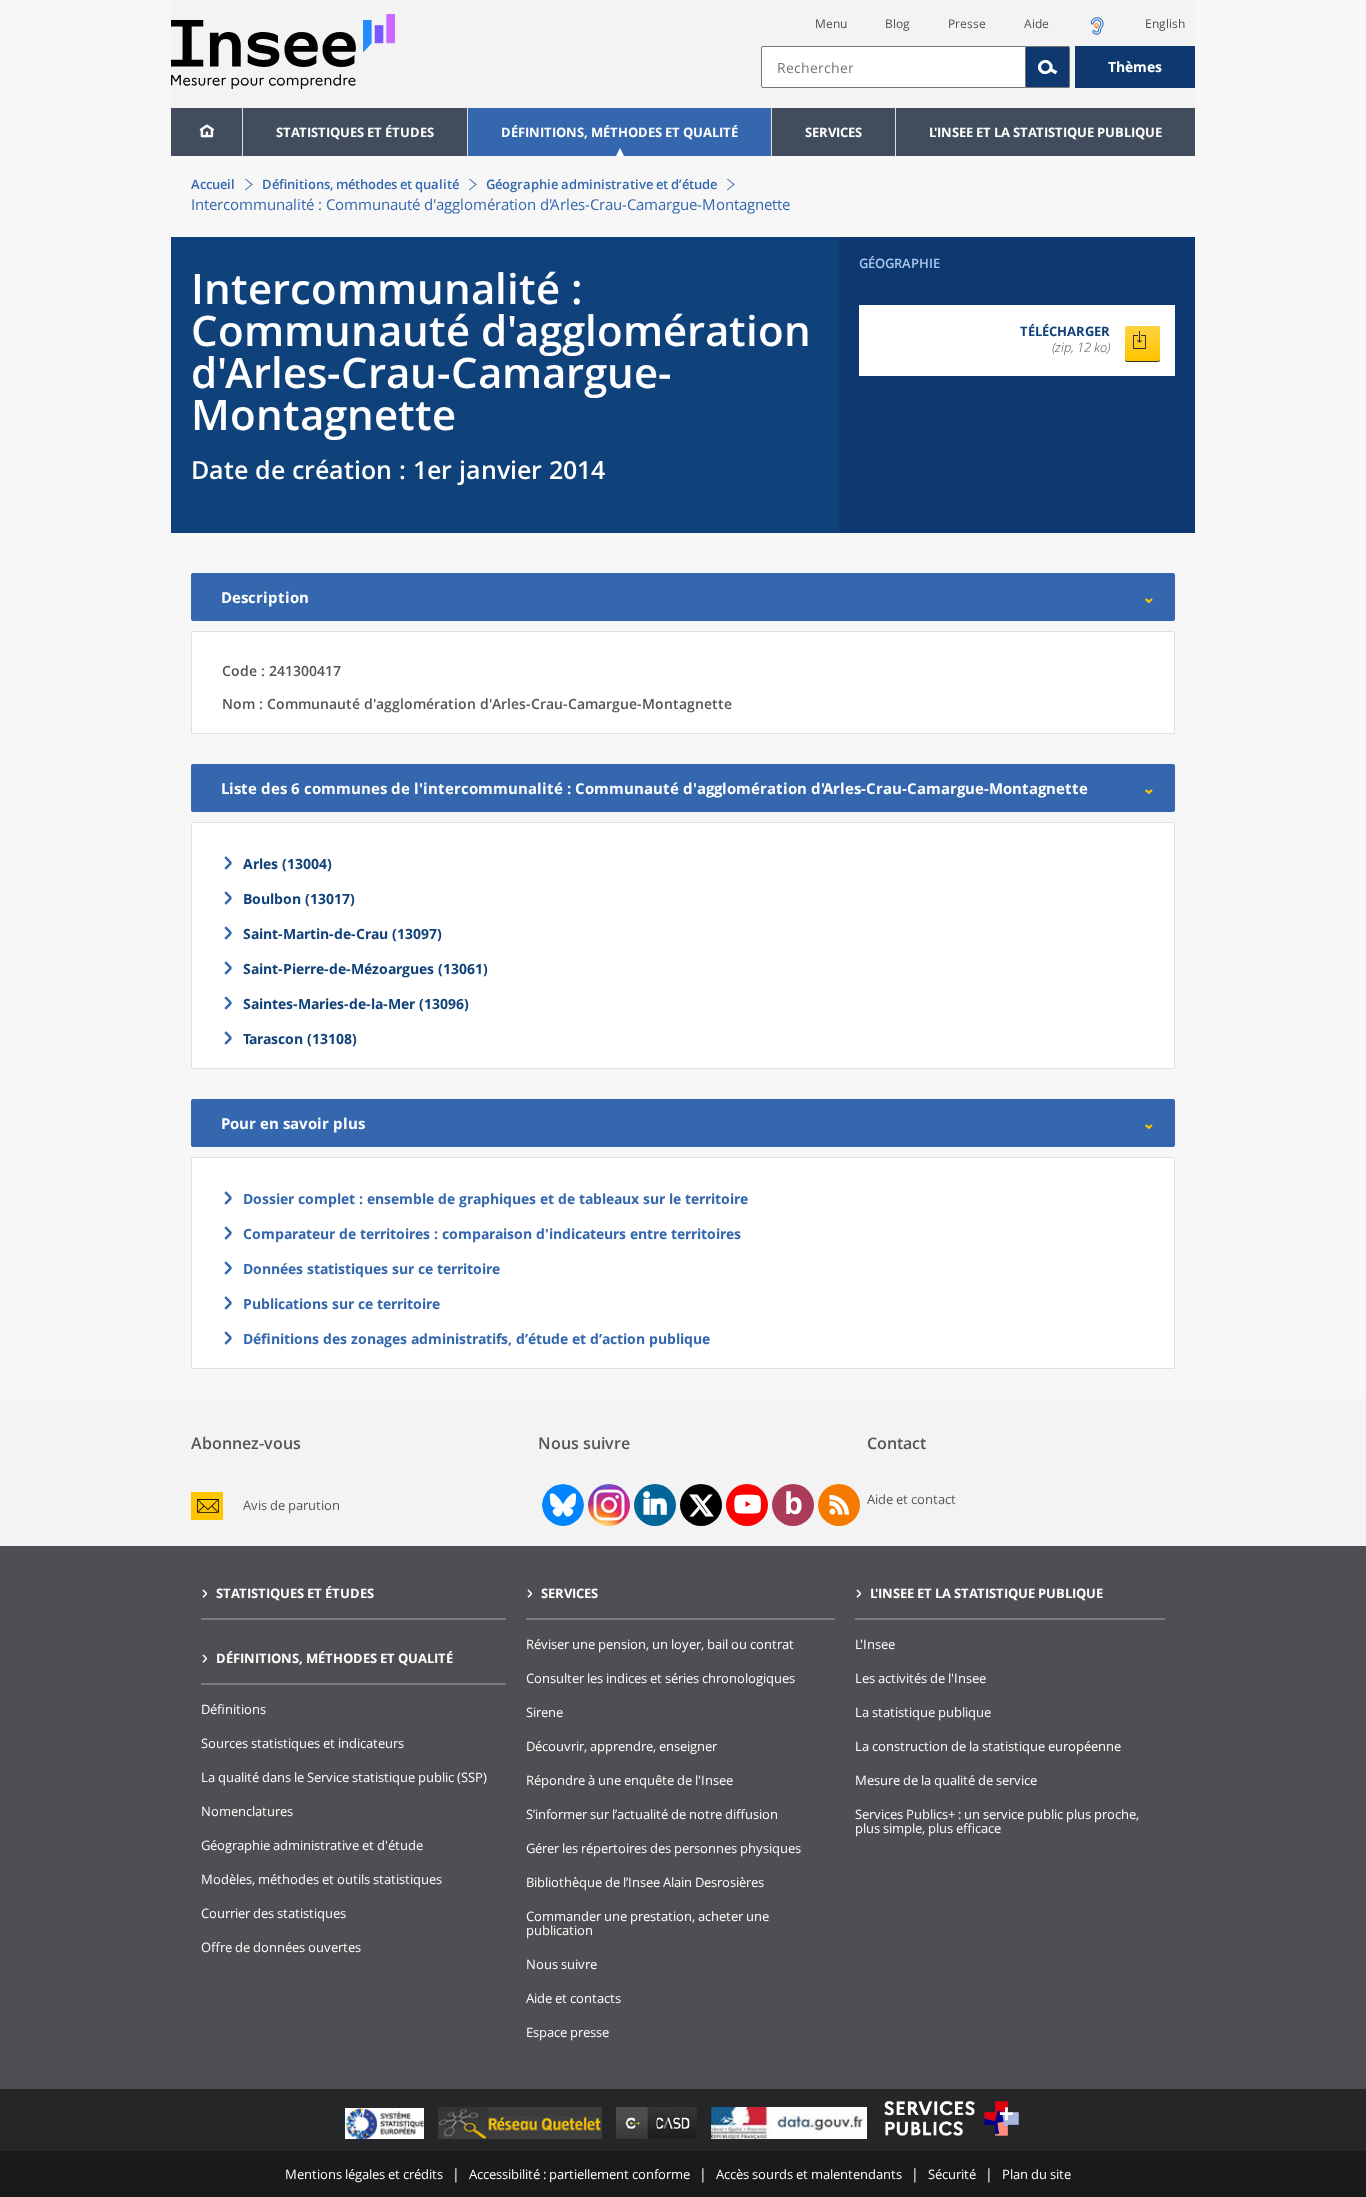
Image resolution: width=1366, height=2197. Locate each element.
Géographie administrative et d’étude (601, 184)
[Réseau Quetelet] (522, 2138)
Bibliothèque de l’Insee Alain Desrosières (645, 1882)
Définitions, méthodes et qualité (619, 132)
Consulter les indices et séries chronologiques (660, 1678)
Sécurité (952, 2174)
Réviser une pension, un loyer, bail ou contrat (660, 1644)
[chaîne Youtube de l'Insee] (747, 1505)
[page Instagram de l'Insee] (607, 1505)
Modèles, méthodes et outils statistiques (321, 1879)
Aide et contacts (573, 1998)
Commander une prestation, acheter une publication (647, 1923)
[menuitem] (206, 132)
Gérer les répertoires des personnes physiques (663, 1848)
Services (833, 132)
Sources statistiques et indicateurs (302, 1743)
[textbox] (893, 67)
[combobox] (978, 67)
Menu (831, 23)
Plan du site (1036, 2174)
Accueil (213, 184)
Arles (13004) (287, 863)
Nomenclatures (247, 1811)
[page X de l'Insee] (701, 1505)
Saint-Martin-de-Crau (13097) (342, 933)
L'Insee (875, 1644)
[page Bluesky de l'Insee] (561, 1505)
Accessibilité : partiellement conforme (579, 2174)
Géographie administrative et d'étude (312, 1845)
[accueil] (206, 132)
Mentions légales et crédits (364, 2174)
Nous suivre (561, 1964)
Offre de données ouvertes (281, 1947)
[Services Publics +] (951, 2138)
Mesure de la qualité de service (946, 1780)
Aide (1036, 23)
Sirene (544, 1712)
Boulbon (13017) (299, 898)
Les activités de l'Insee (920, 1678)
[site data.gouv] (791, 2138)
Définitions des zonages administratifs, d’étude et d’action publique (476, 1338)
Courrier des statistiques (273, 1913)
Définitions (233, 1709)
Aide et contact (911, 1499)
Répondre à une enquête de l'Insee (629, 1780)
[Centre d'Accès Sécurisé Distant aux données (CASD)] (658, 2138)
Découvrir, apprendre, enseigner (621, 1746)
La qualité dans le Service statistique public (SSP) (344, 1777)
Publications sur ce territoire (341, 1303)
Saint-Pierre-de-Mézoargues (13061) (365, 968)
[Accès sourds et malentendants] (1097, 31)
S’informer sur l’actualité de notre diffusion (652, 1814)
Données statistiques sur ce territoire (371, 1268)
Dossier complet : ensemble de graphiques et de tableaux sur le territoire (495, 1198)
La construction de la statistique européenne (988, 1746)
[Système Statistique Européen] (386, 2138)
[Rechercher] (1048, 67)
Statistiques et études (355, 132)
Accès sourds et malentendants (809, 2174)
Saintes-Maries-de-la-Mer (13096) (356, 1003)
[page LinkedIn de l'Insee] (655, 1505)
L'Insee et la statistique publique (1045, 132)
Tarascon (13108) (300, 1038)
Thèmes (1135, 66)
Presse (967, 23)
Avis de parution (291, 1505)
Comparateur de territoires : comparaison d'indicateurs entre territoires (492, 1233)
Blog (897, 23)
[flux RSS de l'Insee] (839, 1505)
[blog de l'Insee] (793, 1505)
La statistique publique (923, 1712)
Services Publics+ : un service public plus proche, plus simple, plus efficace (997, 1821)
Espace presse (567, 2032)
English (1165, 23)
